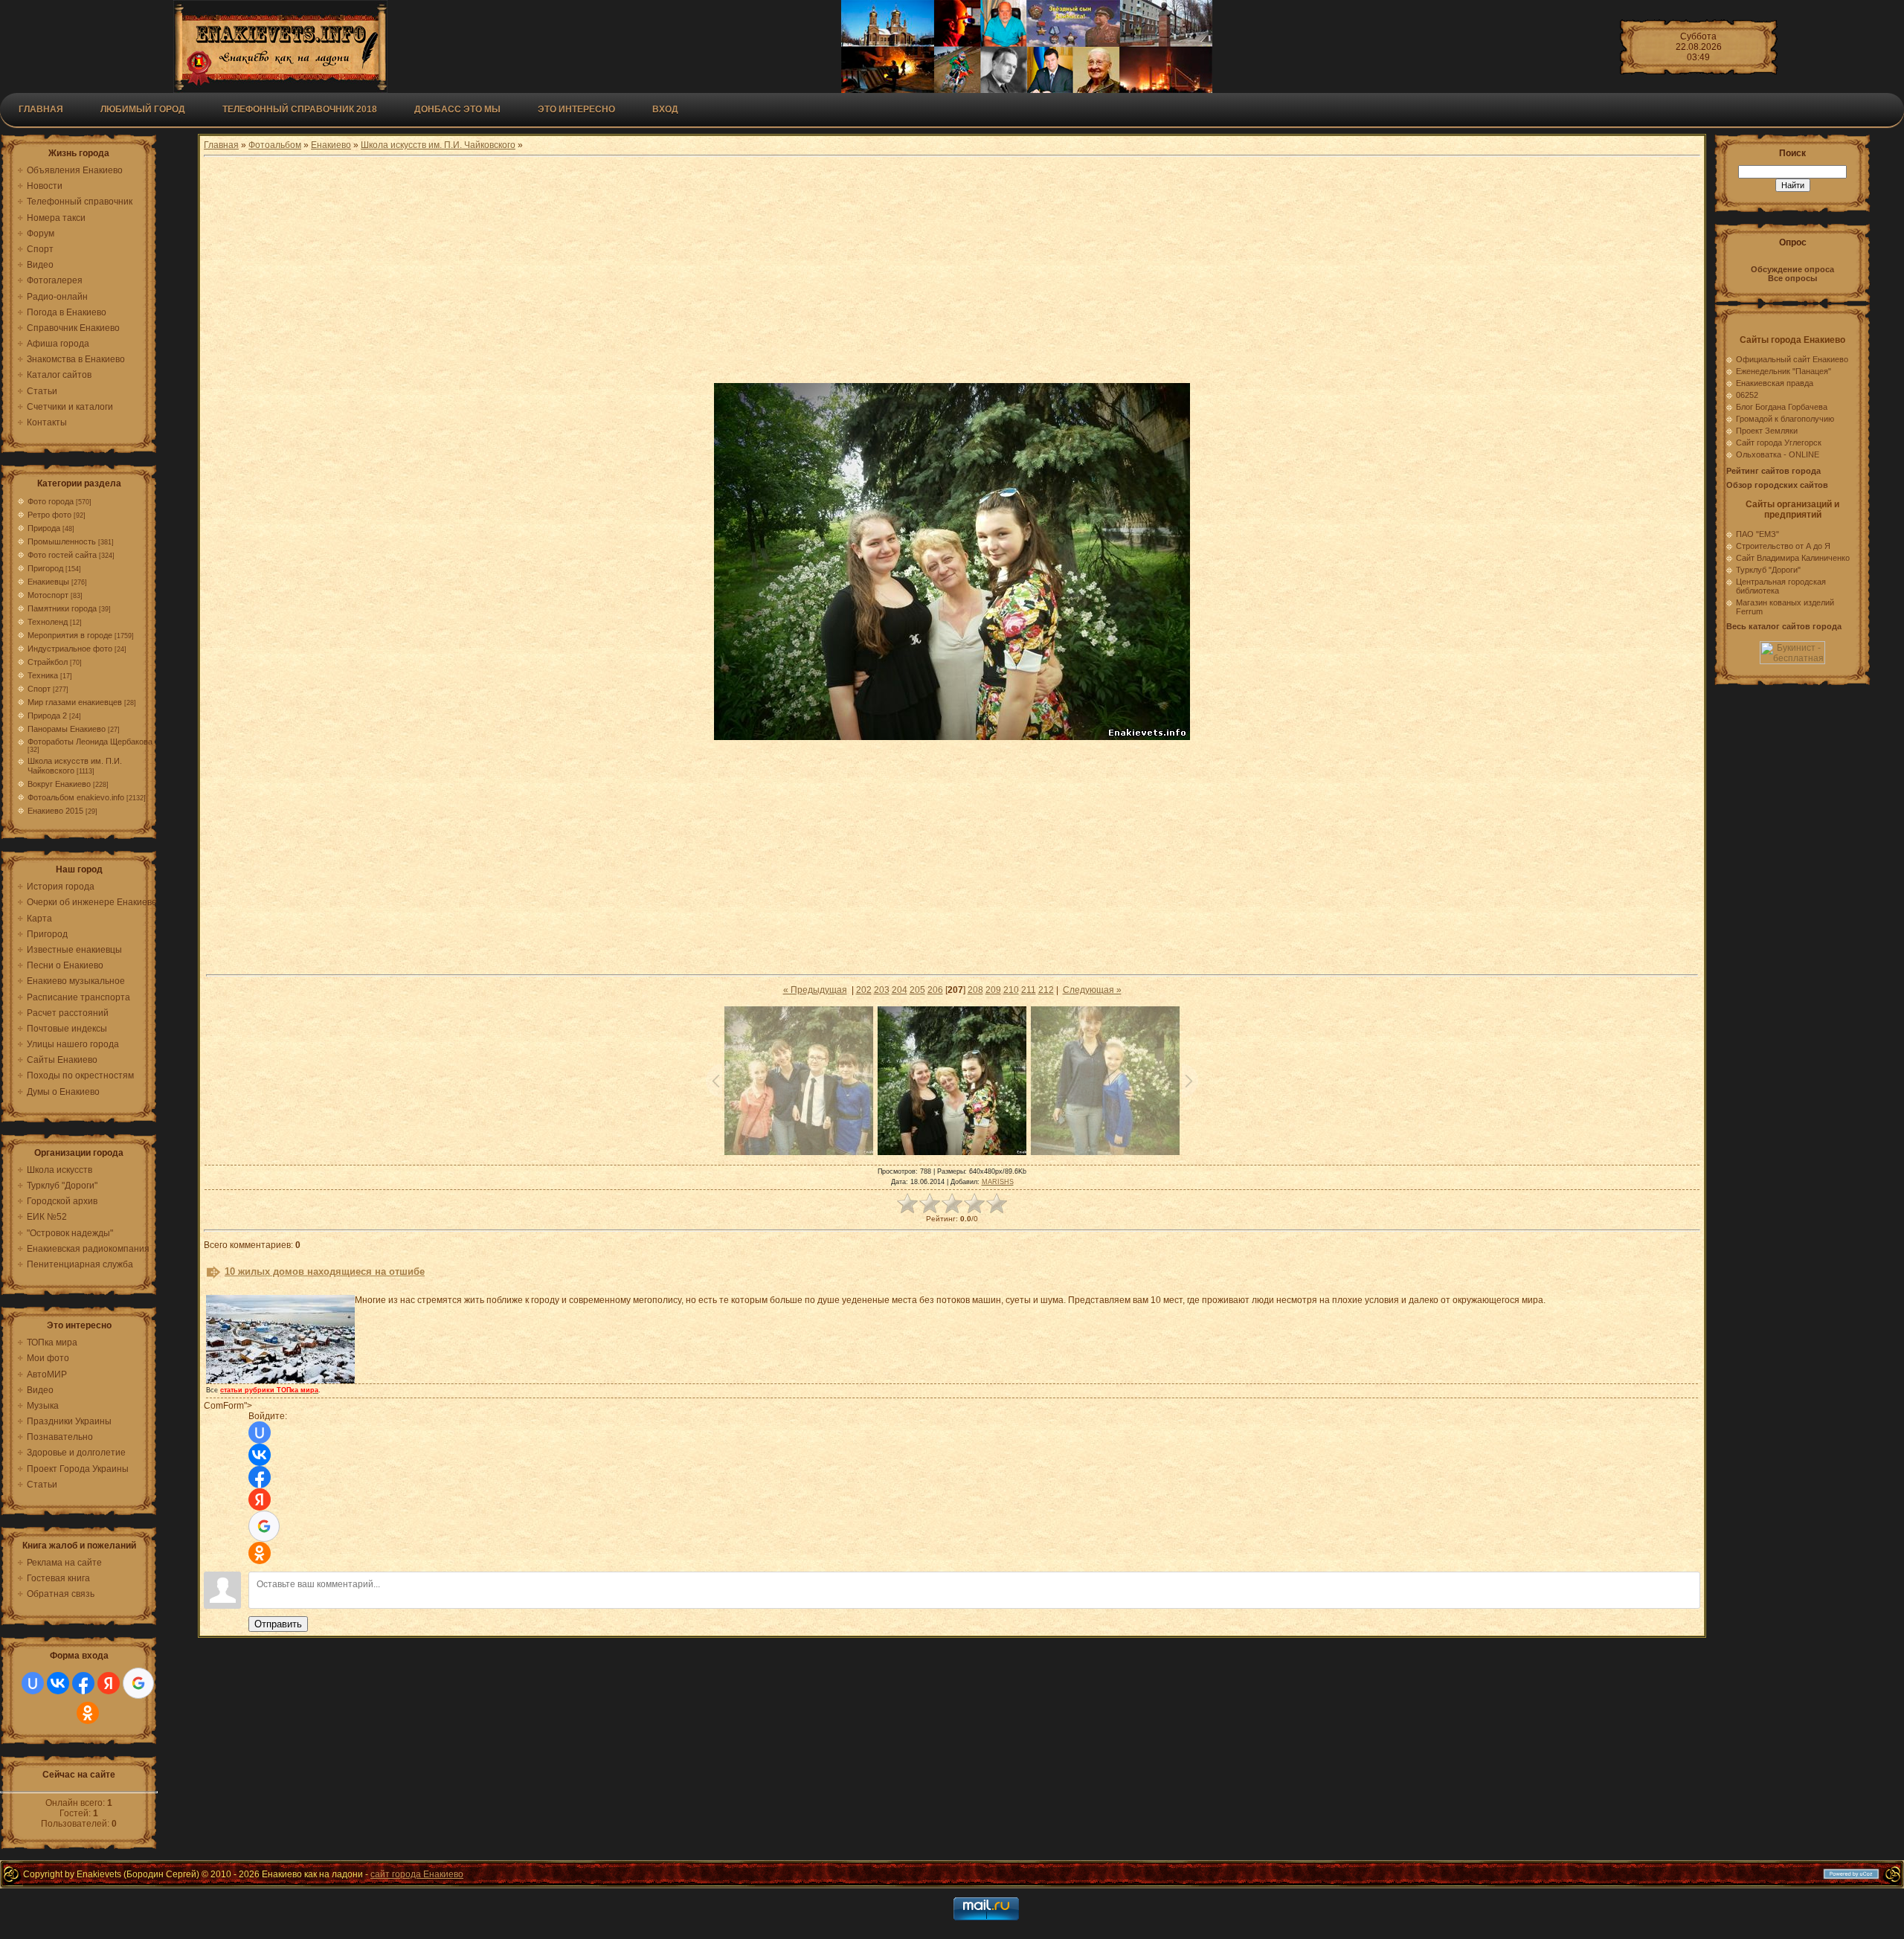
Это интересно (576, 109)
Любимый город (143, 109)
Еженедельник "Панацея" (1784, 371)
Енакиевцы (48, 582)
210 (1011, 990)
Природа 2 (47, 716)
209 (993, 990)
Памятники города (62, 608)
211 (1029, 990)
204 (900, 990)
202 (864, 990)
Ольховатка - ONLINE (1778, 454)
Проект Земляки (1767, 431)
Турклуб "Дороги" (1768, 570)
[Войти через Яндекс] (109, 1683)
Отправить (278, 1624)
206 (935, 990)
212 (1046, 990)
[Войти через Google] (138, 1683)
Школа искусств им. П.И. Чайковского (438, 145)
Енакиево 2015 (55, 811)
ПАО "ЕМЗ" (1757, 534)
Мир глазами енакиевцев (75, 702)
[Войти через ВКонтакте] (58, 1683)
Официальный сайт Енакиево (1792, 359)
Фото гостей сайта (62, 555)
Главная (41, 109)
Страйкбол (48, 662)
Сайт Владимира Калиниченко (1793, 558)
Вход (665, 109)
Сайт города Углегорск (1779, 443)
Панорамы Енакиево (67, 729)
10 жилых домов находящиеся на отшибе (325, 1271)
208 (975, 990)
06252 (1747, 395)
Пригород (45, 568)
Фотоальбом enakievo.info (76, 797)
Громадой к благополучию (1785, 419)
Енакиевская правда (1775, 383)
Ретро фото (49, 515)
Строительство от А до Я (1783, 546)
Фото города (51, 501)
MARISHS (998, 1182)
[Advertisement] (952, 271)
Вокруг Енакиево (59, 784)
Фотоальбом (275, 145)
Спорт (39, 689)
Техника (43, 675)
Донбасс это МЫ (457, 109)
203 (882, 990)
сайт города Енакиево (417, 1874)
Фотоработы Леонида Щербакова (90, 742)
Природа (44, 528)
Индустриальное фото (70, 649)
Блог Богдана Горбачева (1782, 407)
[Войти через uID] (33, 1683)
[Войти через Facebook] (83, 1683)
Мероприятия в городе (70, 635)
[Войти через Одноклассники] (88, 1713)
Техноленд (48, 622)
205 (917, 990)
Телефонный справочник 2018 (300, 109)
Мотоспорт (48, 595)
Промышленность (62, 541)
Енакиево (331, 145)
